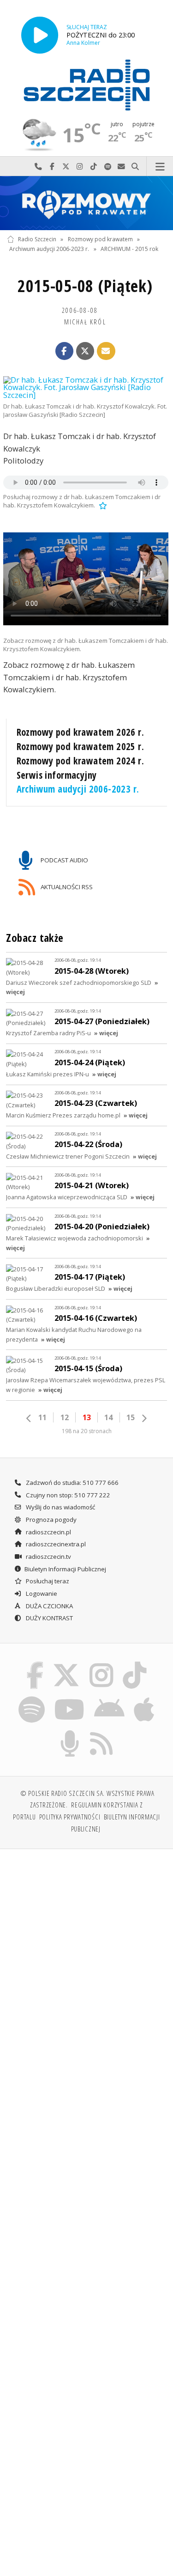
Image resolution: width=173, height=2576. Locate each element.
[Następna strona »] (144, 1418)
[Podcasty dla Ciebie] (70, 1732)
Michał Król (85, 322)
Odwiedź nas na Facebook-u (52, 167)
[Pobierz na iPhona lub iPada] (144, 1698)
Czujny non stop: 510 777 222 (67, 1495)
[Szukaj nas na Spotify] (31, 1698)
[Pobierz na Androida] (110, 1698)
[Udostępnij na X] (85, 351)
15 (131, 1417)
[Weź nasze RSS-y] (102, 1732)
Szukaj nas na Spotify (107, 167)
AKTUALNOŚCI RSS (66, 886)
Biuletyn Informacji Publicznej (65, 1569)
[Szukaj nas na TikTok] (135, 1664)
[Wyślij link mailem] (106, 351)
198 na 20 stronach (87, 1431)
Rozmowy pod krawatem (100, 239)
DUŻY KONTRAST (49, 1618)
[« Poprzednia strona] (29, 1418)
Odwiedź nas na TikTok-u (94, 167)
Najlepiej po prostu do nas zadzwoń (38, 167)
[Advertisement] (86, 1948)
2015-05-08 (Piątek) (85, 286)
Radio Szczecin (37, 239)
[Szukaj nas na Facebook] (35, 1664)
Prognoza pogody (51, 1520)
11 (42, 1417)
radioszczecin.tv (48, 1557)
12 (65, 1417)
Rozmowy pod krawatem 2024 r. (81, 761)
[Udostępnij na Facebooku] (65, 351)
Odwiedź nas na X (66, 167)
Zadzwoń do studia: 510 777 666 (72, 1483)
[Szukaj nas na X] (66, 1664)
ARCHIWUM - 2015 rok (129, 249)
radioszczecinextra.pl (55, 1544)
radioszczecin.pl (48, 1532)
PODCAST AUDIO (64, 860)
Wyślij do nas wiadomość (121, 167)
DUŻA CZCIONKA (49, 1606)
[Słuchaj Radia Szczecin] (40, 35)
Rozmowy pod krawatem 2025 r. (81, 746)
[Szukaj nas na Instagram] (102, 1664)
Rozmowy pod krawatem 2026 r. (81, 732)
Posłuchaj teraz (47, 1581)
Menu (160, 167)
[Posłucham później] (102, 505)
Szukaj (135, 167)
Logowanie (41, 1593)
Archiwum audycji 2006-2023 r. (49, 249)
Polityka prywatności (70, 1817)
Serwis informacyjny (57, 775)
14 (108, 1417)
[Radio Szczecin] (87, 85)
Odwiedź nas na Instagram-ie (80, 167)
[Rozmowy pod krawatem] (86, 203)
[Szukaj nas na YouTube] (69, 1698)
